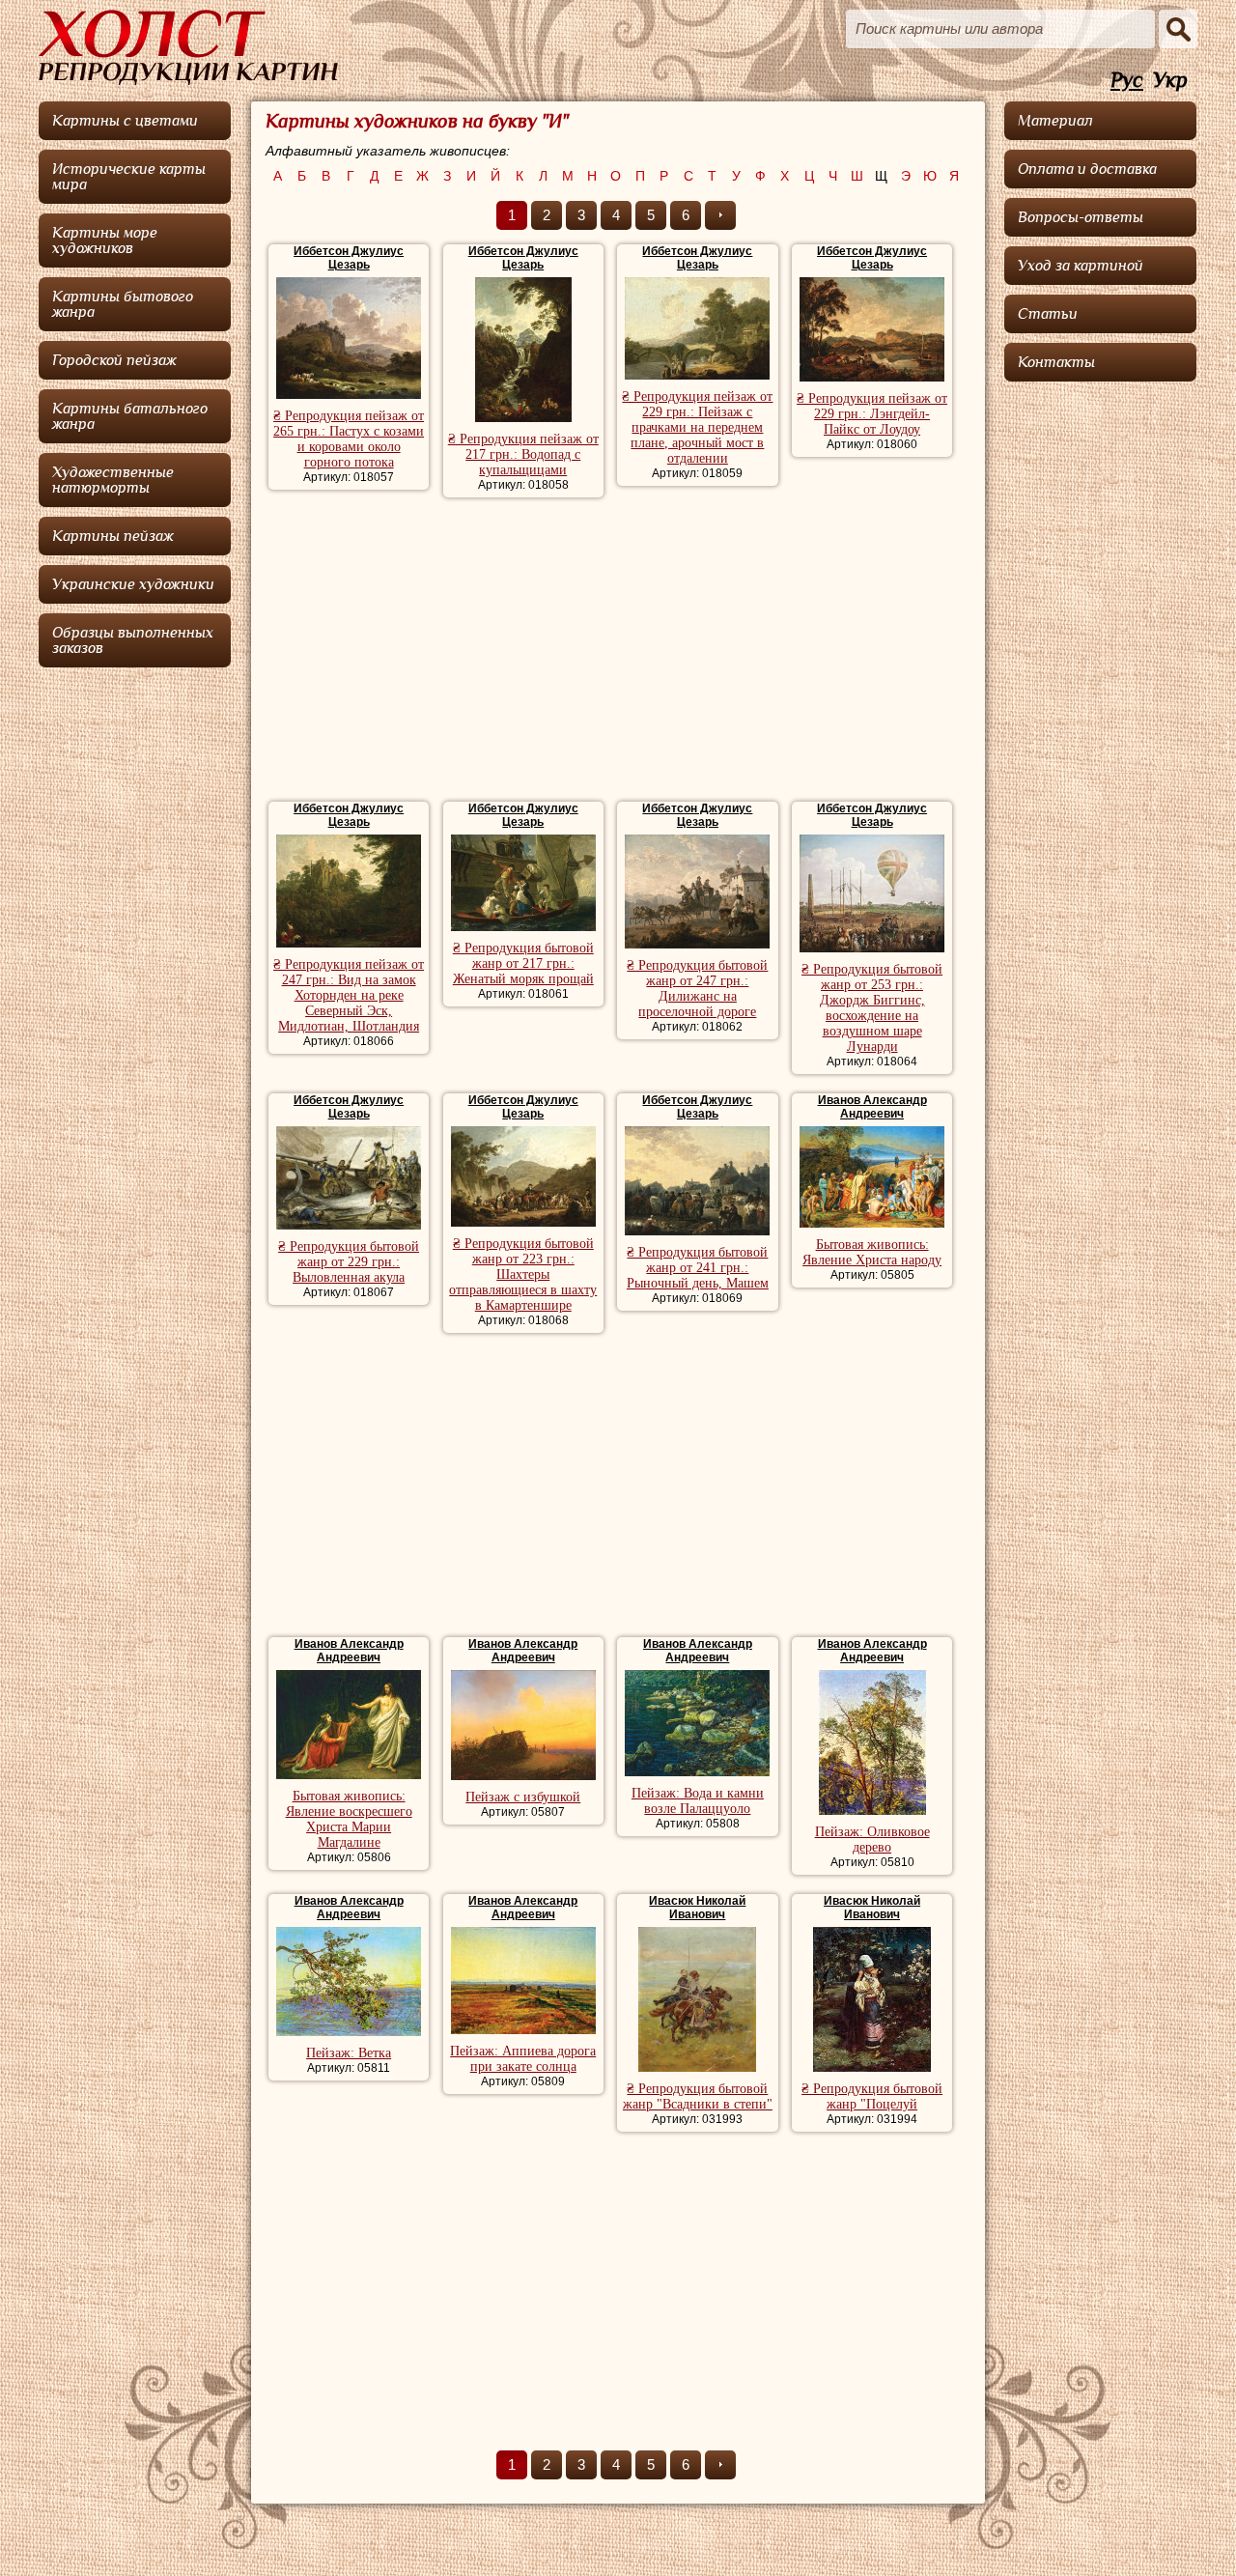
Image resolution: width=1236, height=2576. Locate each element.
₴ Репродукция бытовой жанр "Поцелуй (872, 2096)
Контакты (1056, 362)
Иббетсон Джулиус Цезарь (349, 258)
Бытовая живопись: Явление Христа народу (872, 1252)
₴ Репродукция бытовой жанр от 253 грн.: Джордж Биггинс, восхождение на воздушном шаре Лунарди (872, 1008)
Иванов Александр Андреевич (872, 1107)
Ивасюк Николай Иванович (697, 1908)
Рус (1127, 81)
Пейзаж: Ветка (349, 2053)
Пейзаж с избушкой (523, 1797)
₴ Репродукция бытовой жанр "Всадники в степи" (698, 2096)
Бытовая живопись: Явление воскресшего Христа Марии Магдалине (349, 1819)
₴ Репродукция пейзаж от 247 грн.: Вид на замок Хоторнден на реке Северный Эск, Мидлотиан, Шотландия (349, 995)
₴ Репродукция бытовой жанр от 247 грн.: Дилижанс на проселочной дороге (697, 989)
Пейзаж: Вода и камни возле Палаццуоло (698, 1801)
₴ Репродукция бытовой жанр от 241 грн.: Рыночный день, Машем (698, 1268)
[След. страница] (720, 215)
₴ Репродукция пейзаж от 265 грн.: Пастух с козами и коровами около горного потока (349, 439)
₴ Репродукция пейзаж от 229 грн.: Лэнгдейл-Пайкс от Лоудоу (872, 414)
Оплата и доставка (1087, 169)
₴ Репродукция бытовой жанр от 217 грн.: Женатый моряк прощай (523, 963)
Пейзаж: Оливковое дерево (872, 1840)
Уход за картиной (1081, 266)
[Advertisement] (618, 652)
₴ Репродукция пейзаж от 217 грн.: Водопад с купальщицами (523, 454)
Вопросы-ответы (1081, 217)
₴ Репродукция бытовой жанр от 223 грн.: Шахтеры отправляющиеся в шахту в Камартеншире (523, 1274)
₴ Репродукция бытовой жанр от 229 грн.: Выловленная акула (349, 1262)
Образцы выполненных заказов (133, 640)
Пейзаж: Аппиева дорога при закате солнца (523, 2059)
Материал (1055, 121)
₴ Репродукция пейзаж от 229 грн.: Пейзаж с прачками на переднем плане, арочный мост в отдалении (697, 427)
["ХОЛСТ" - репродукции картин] (188, 47)
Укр (1170, 81)
